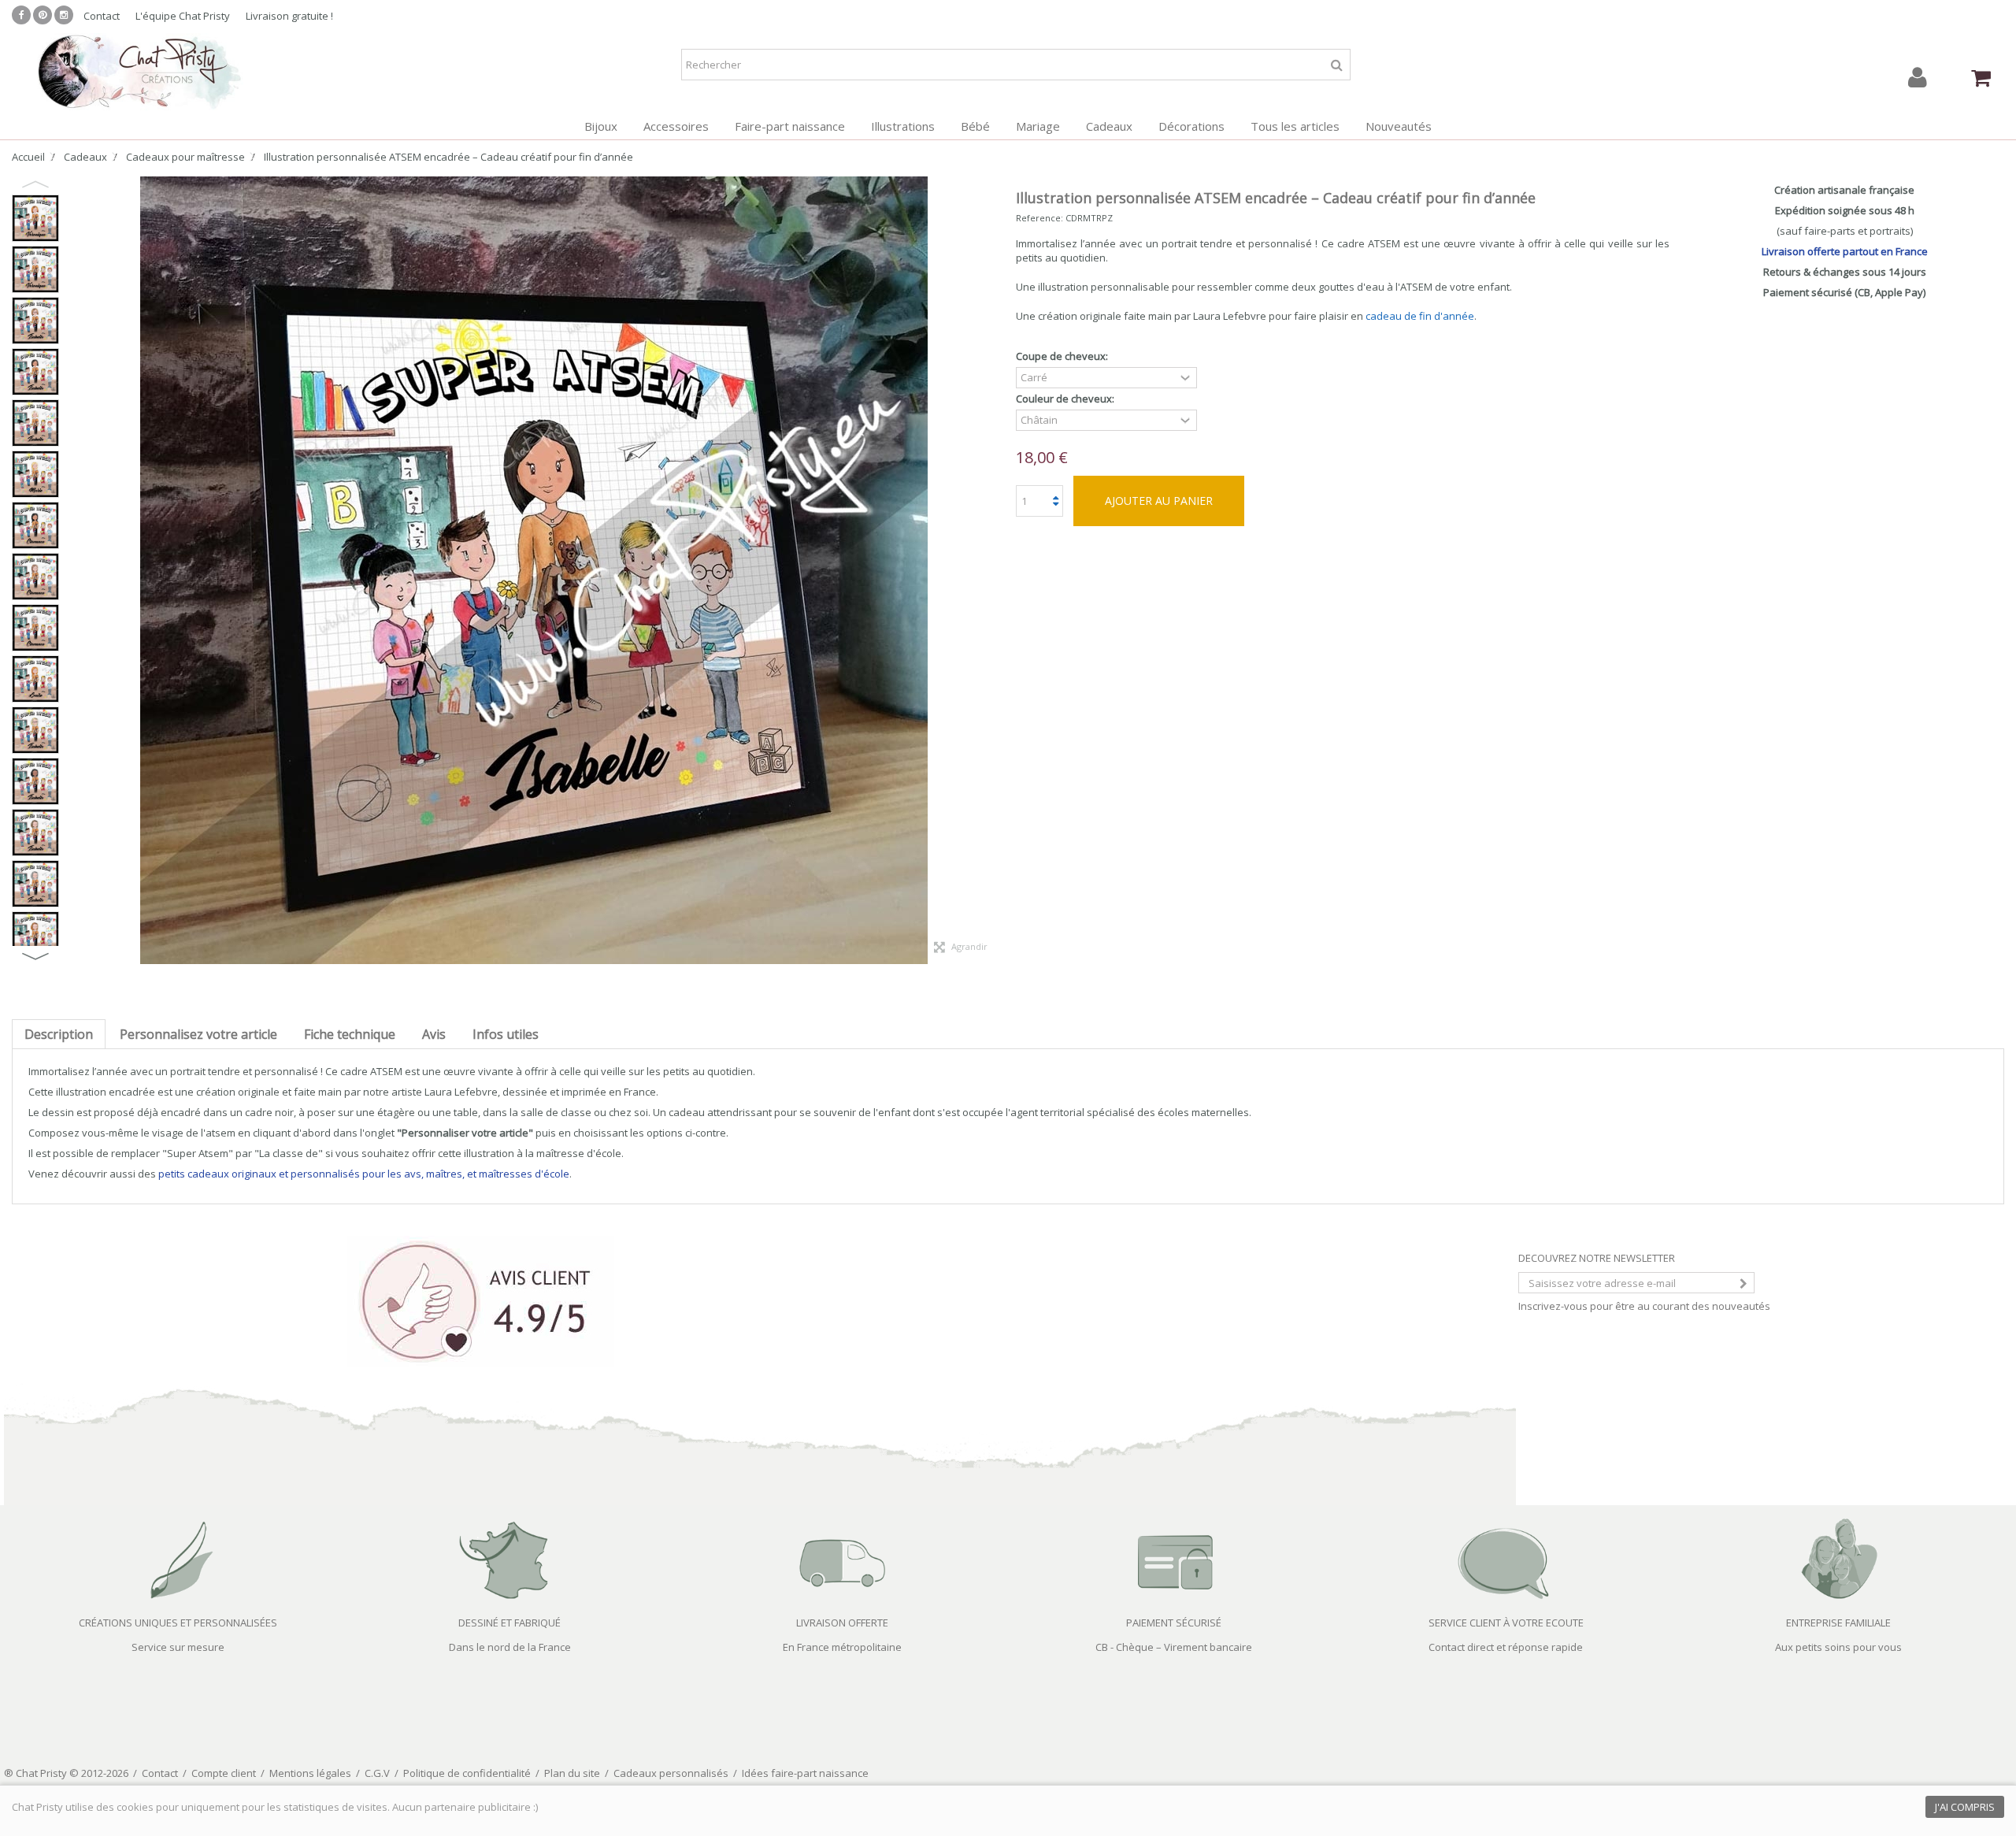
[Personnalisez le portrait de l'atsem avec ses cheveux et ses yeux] (35, 935)
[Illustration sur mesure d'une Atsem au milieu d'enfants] (35, 269)
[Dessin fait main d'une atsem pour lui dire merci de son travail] (35, 628)
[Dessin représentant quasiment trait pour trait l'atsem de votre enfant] (35, 730)
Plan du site (572, 1773)
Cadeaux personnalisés (671, 1773)
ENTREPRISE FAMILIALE (1838, 1623)
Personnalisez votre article (198, 1034)
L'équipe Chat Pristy (183, 16)
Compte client (224, 1773)
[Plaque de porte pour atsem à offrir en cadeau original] (35, 525)
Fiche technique (350, 1034)
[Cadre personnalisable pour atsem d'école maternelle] (35, 321)
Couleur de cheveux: (1066, 399)
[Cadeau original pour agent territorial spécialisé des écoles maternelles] (35, 423)
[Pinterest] (43, 15)
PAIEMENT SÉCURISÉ (1174, 1623)
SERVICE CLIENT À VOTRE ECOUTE (1506, 1623)
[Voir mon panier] (1981, 78)
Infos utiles (506, 1034)
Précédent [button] (75, 570)
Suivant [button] (992, 570)
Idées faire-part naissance (805, 1773)
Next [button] (35, 956)
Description (59, 1034)
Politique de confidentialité (467, 1773)
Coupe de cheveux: (1063, 356)
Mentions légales (310, 1773)
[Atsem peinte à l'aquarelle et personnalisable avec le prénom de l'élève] (35, 833)
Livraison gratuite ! (289, 16)
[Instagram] (64, 15)
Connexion (1918, 78)
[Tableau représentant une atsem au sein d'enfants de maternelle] (35, 474)
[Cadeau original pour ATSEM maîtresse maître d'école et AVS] (35, 884)
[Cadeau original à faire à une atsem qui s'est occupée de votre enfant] (35, 679)
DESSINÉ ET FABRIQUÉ (510, 1623)
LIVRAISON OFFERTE (842, 1623)
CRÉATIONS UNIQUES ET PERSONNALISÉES (178, 1623)
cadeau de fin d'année (1420, 316)
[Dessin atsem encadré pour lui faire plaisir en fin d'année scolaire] (35, 372)
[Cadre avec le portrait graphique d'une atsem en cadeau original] (35, 781)
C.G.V (377, 1773)
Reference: (1039, 218)
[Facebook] (21, 15)
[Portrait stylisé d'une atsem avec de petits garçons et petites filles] (35, 577)
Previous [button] (35, 184)
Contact (102, 16)
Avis (434, 1034)
